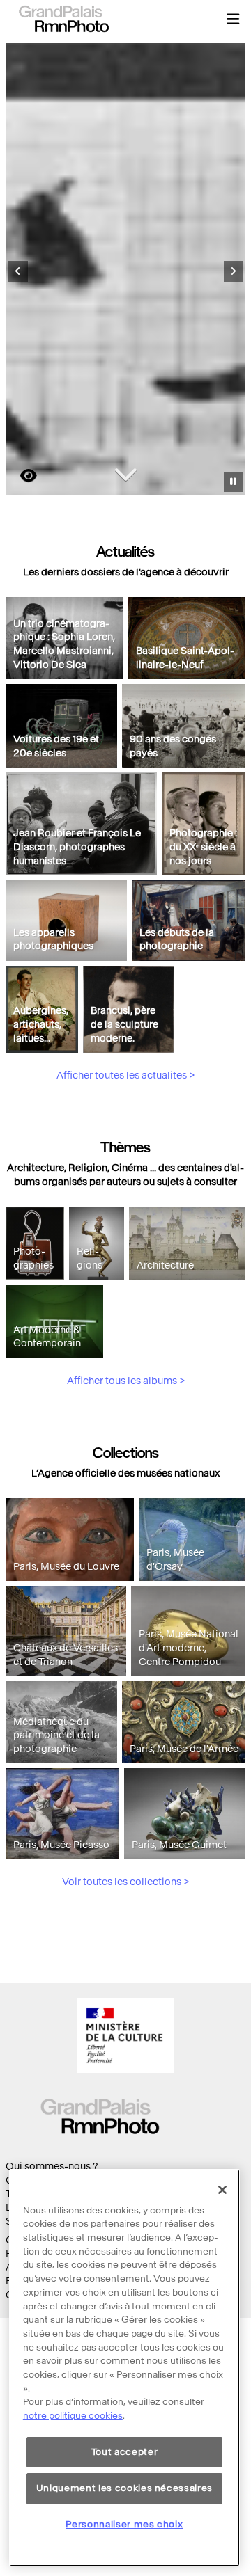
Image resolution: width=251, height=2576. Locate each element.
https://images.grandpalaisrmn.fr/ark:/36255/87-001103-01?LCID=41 (20, 476)
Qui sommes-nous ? (52, 2166)
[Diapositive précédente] (18, 271)
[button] (233, 19)
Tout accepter (125, 2452)
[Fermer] (222, 2190)
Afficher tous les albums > (126, 1381)
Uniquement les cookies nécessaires (124, 2488)
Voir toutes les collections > (125, 1882)
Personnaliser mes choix (124, 2524)
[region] (124, 2368)
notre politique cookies (73, 2416)
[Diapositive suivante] (234, 271)
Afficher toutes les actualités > (125, 1075)
